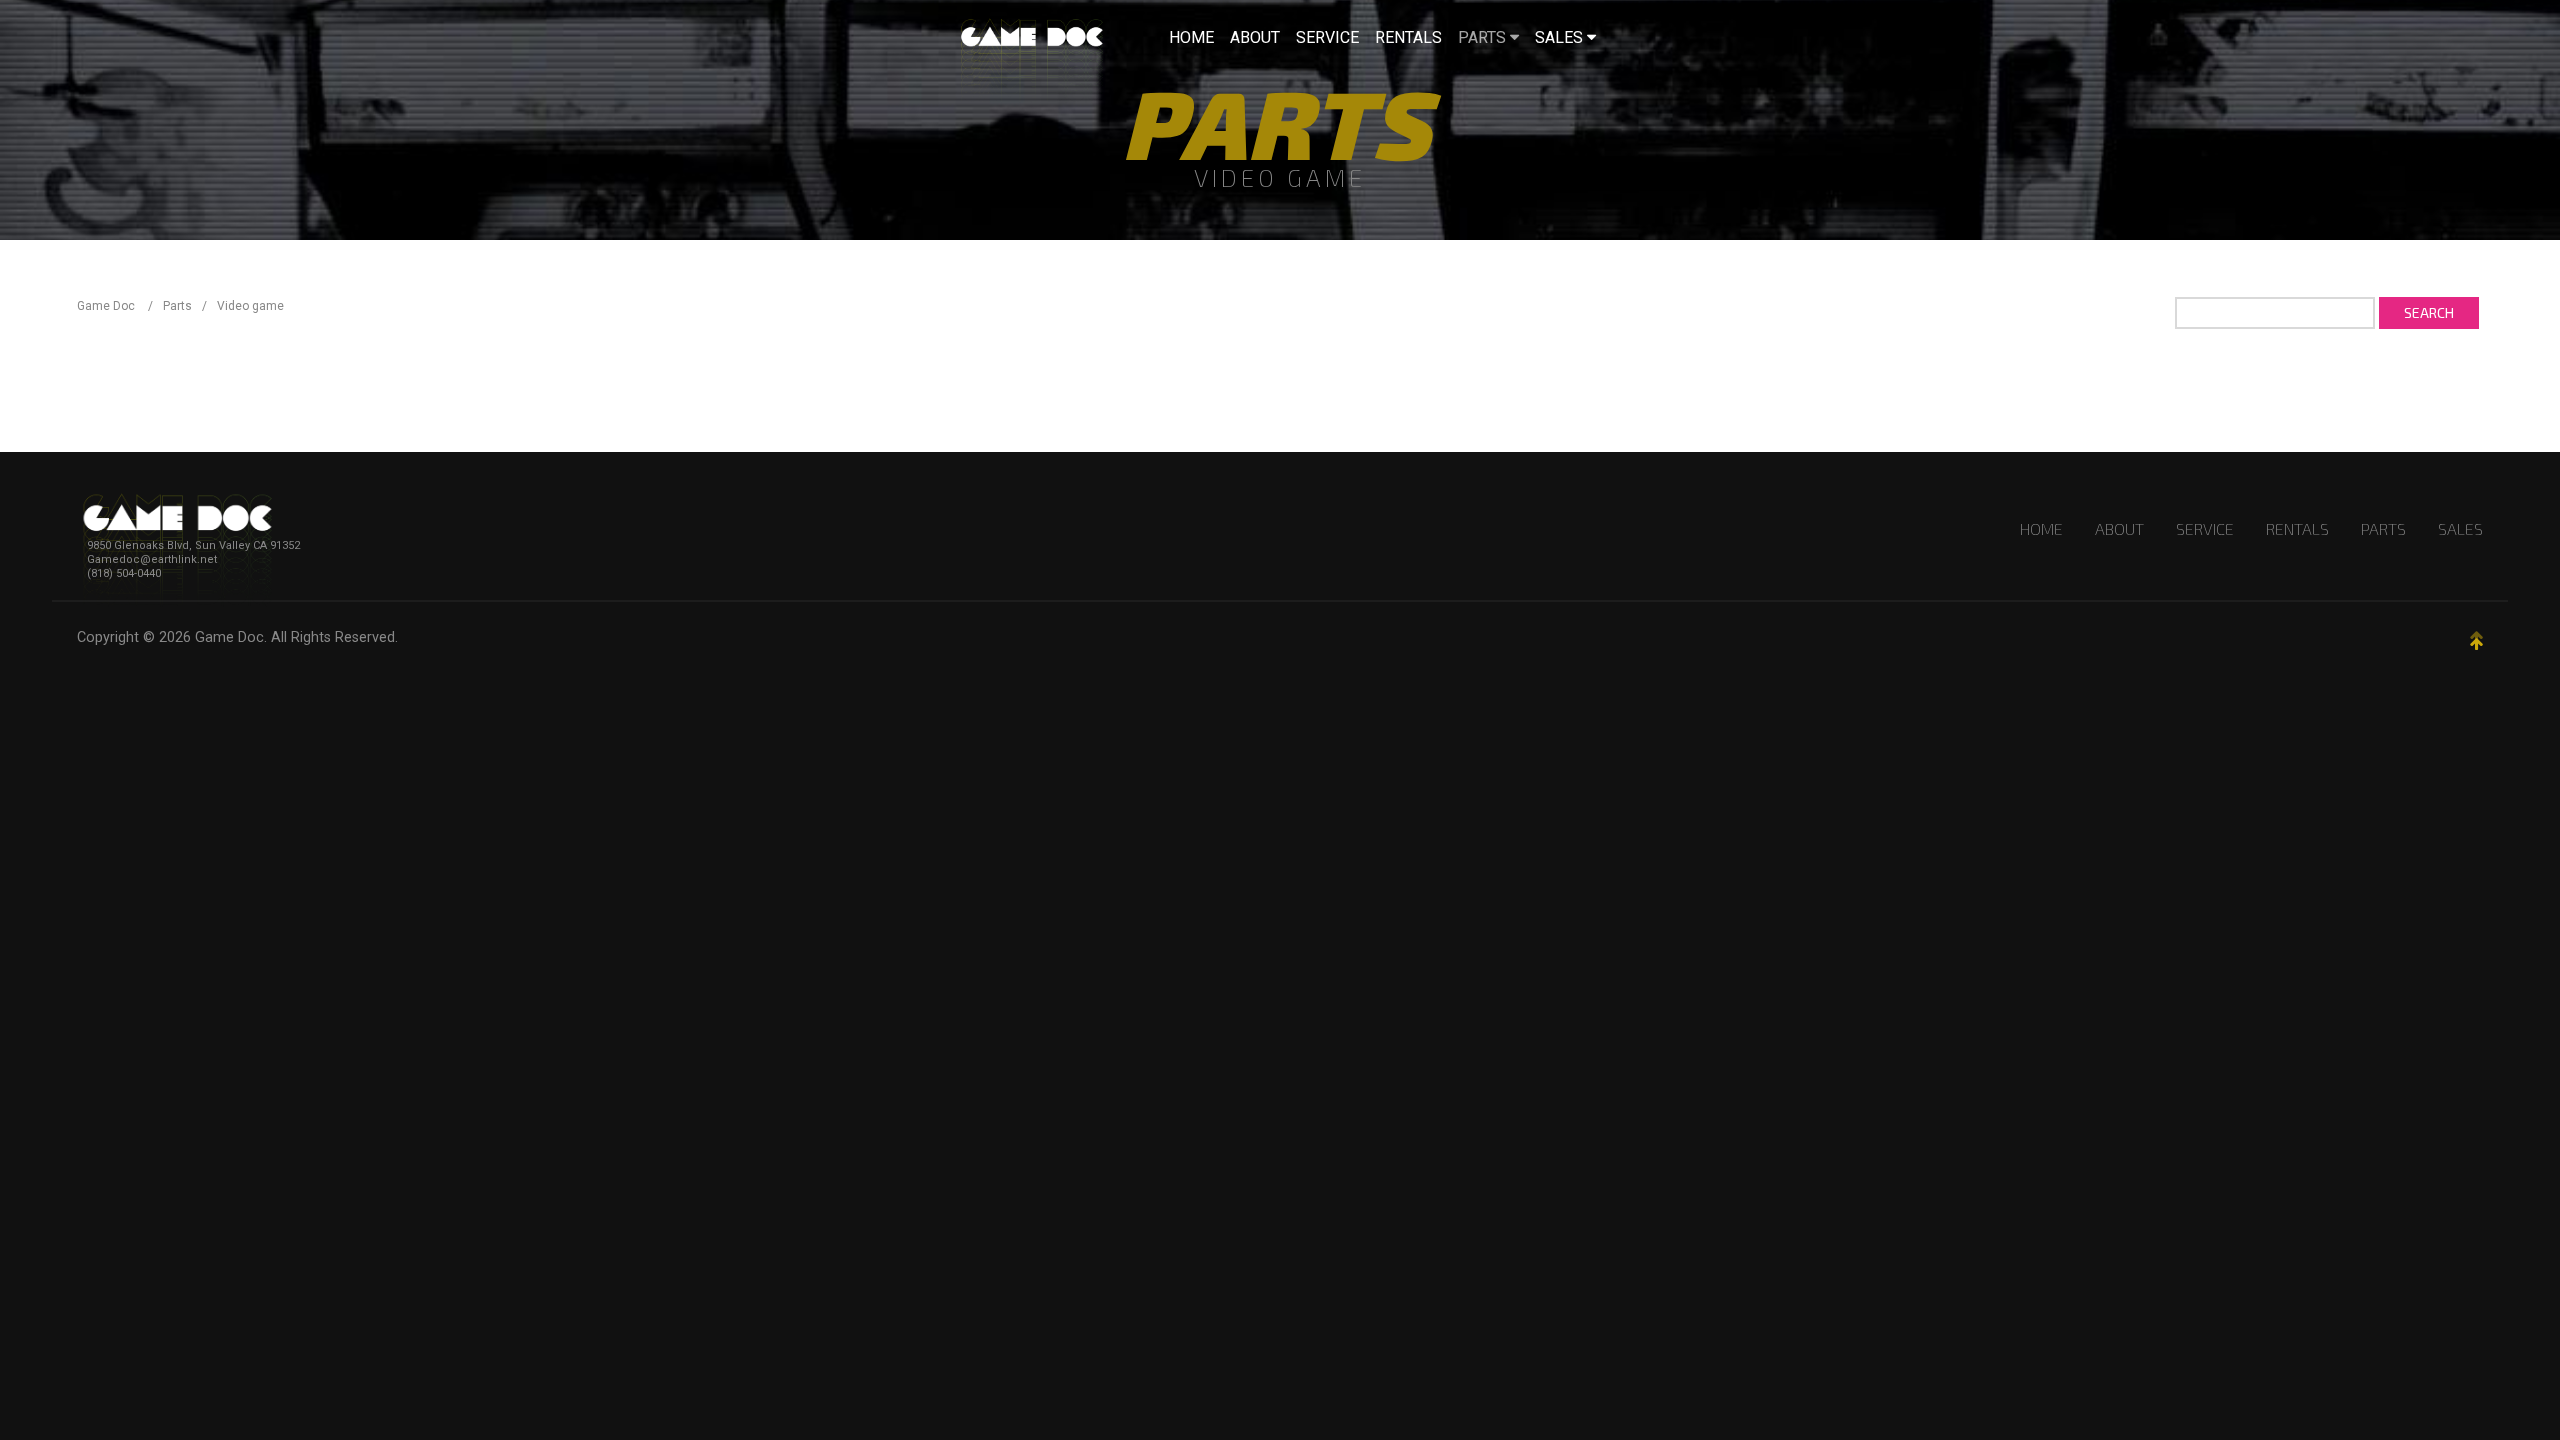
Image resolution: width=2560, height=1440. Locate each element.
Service (2205, 528)
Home (2041, 528)
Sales (2460, 528)
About (2119, 528)
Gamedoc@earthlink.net (152, 559)
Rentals (2297, 528)
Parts (2383, 528)
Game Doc (229, 637)
